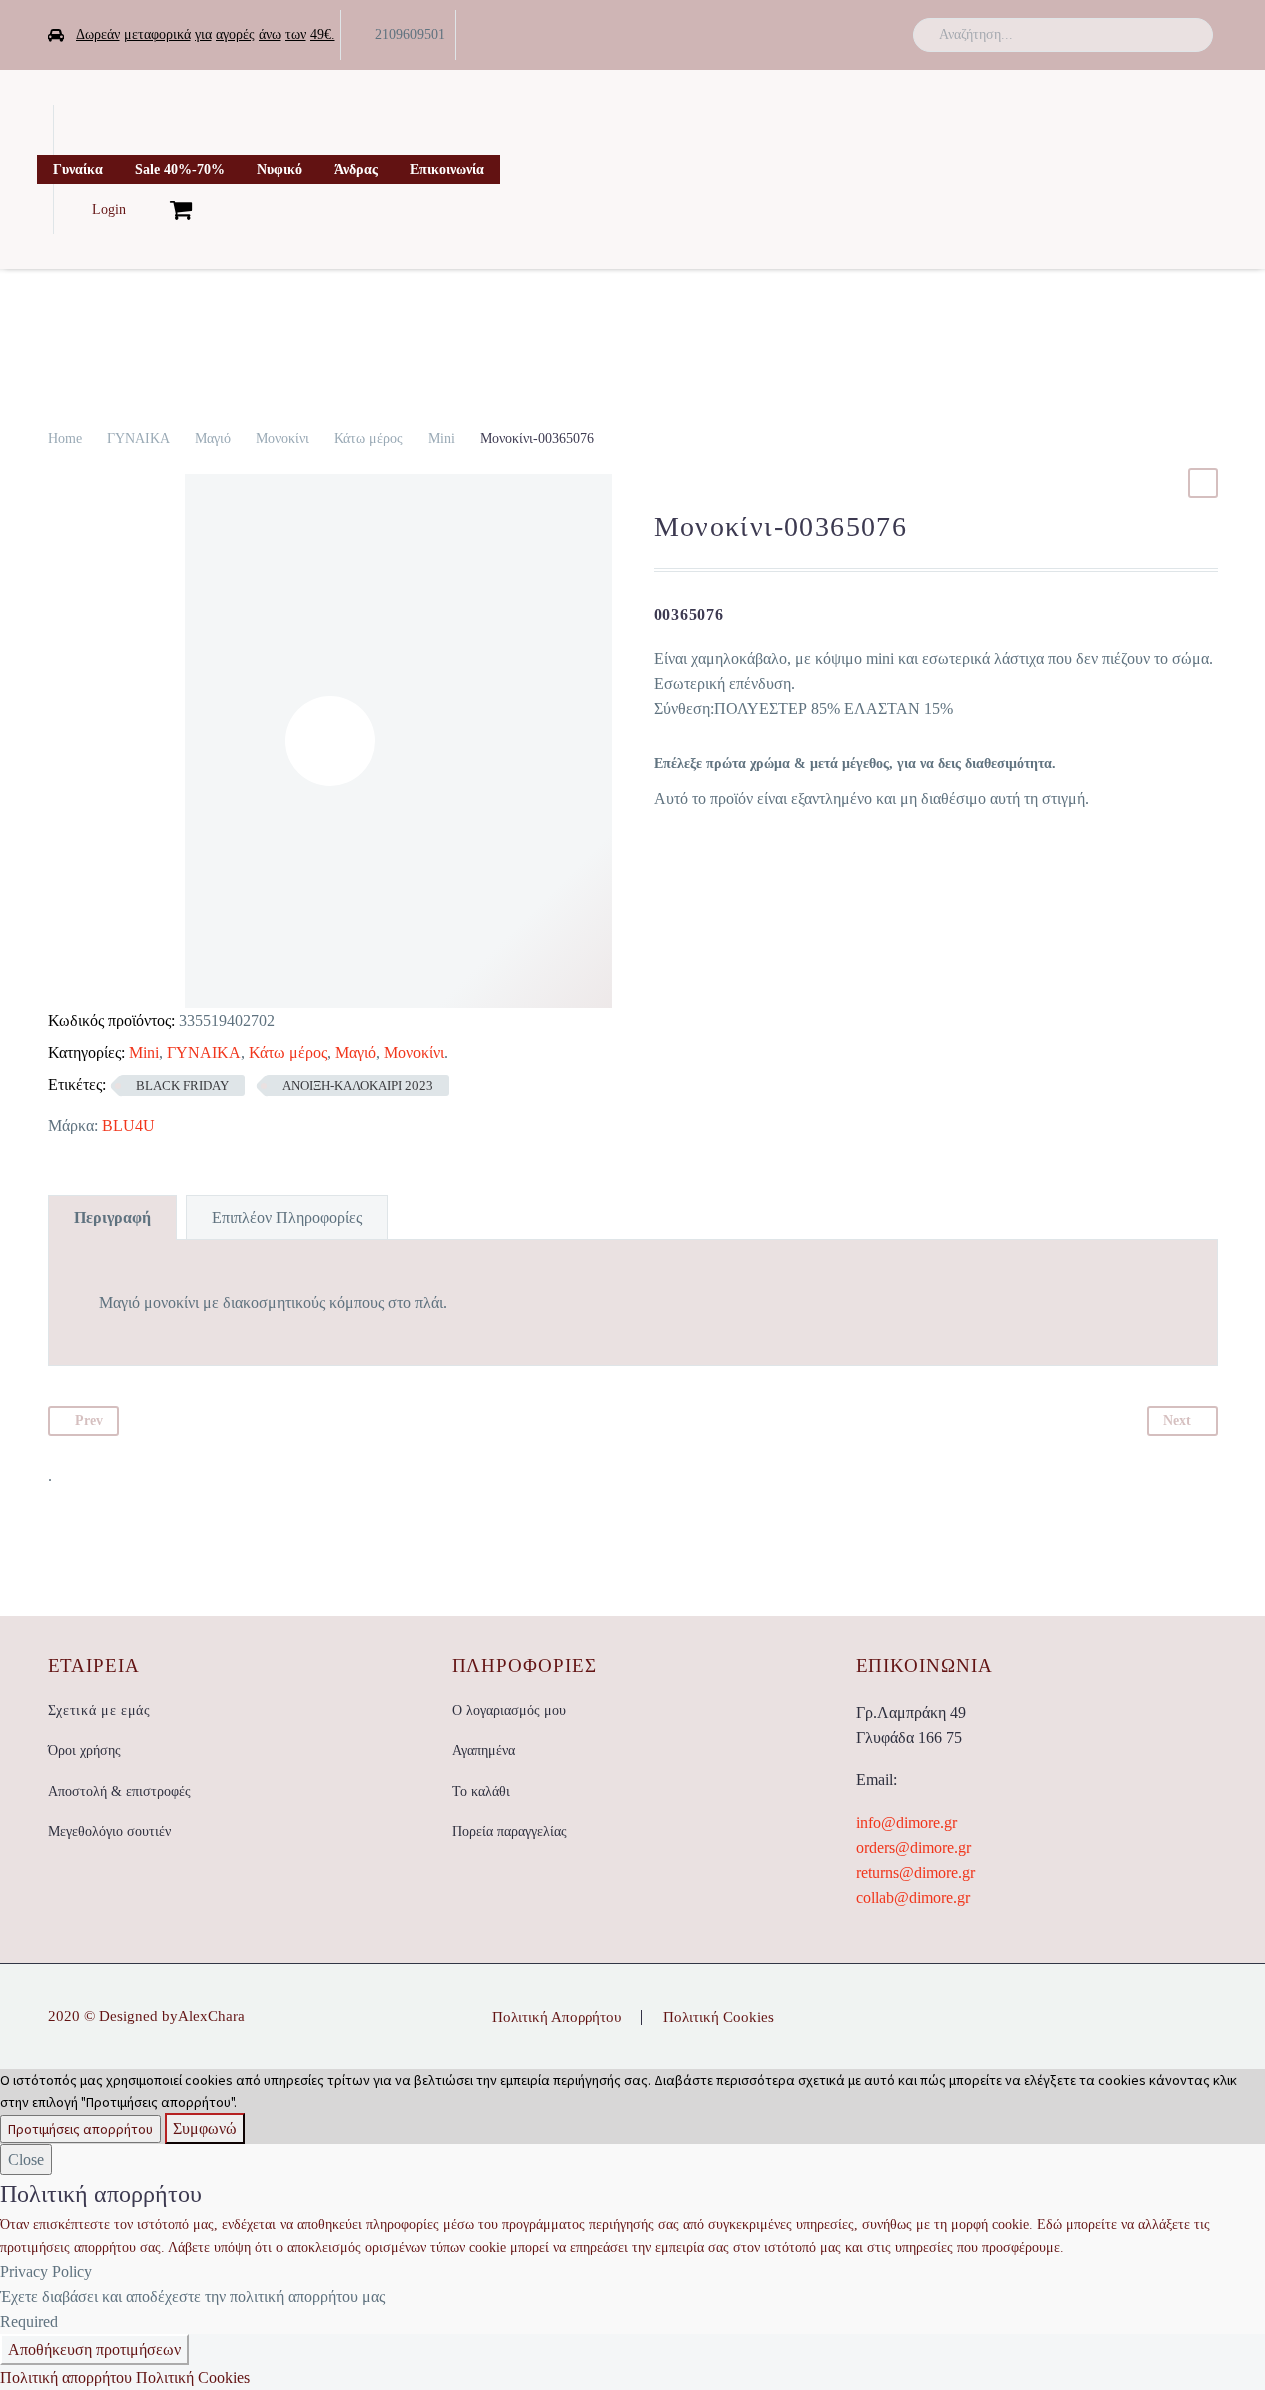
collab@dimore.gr (913, 1897)
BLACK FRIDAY (182, 1085)
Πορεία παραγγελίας (509, 1831)
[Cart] (181, 209)
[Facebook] (804, 35)
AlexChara (211, 2016)
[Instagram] (866, 35)
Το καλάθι (481, 1791)
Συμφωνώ (205, 2128)
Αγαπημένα (483, 1750)
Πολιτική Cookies (718, 2017)
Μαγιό (213, 438)
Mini (441, 438)
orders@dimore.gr (913, 1847)
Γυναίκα (78, 169)
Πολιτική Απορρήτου (556, 2017)
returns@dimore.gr (915, 1872)
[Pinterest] (1212, 2019)
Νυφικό (279, 169)
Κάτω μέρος (368, 438)
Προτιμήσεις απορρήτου (80, 2129)
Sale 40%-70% (180, 169)
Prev (89, 1420)
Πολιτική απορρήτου (66, 2377)
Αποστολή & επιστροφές (119, 1791)
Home (65, 438)
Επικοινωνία (447, 169)
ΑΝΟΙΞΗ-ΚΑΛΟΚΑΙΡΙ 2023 (357, 1085)
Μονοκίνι (282, 438)
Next (1177, 1420)
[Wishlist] (148, 209)
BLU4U (128, 1125)
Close (26, 2159)
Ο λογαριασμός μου (509, 1710)
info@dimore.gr (906, 1822)
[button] (1189, 35)
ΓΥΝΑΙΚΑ (138, 438)
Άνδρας (356, 169)
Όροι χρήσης (84, 1750)
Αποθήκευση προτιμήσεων (94, 2349)
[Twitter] (835, 35)
